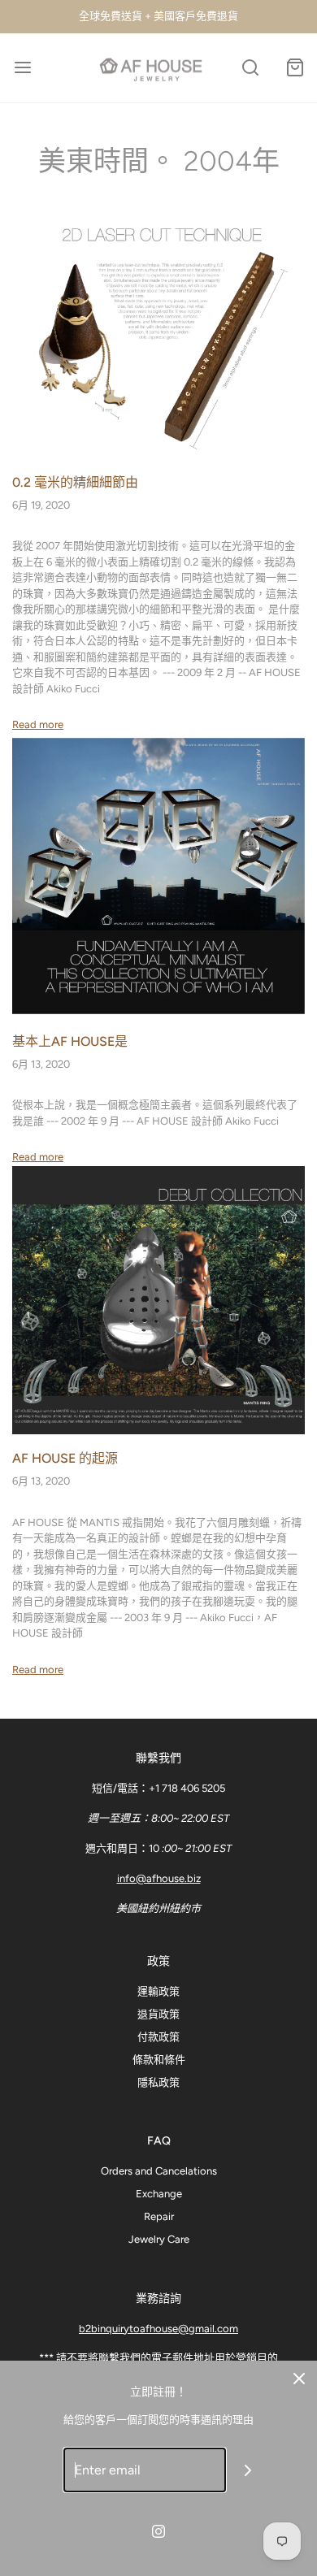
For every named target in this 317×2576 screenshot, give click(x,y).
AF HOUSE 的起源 (65, 1458)
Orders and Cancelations (159, 2171)
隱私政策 (158, 2082)
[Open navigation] (22, 68)
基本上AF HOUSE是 (70, 1041)
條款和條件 (159, 2060)
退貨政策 (158, 2014)
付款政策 (158, 2037)
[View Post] (158, 331)
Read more (38, 724)
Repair (159, 2216)
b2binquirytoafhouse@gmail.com (158, 2329)
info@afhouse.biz (159, 1878)
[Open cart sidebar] (295, 68)
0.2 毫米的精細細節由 (75, 482)
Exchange (159, 2194)
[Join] (248, 2470)
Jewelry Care (159, 2239)
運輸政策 (158, 1991)
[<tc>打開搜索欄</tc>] (250, 68)
